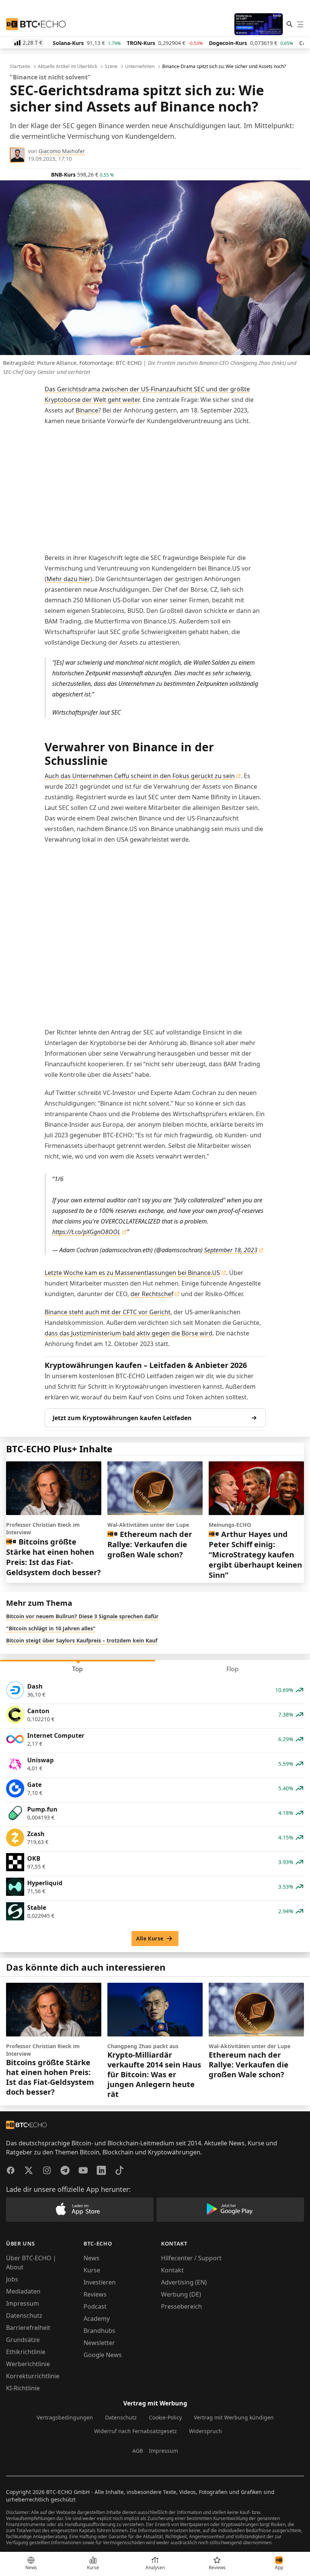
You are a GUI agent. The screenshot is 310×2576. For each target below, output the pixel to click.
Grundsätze (23, 2340)
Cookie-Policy (165, 2417)
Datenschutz (24, 2315)
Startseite (20, 67)
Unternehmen (140, 67)
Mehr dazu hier (68, 579)
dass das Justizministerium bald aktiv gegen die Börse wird (129, 1333)
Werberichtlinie (28, 2364)
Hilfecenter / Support (191, 2258)
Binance (87, 410)
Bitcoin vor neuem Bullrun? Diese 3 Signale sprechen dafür (82, 1616)
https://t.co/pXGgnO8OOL (86, 1232)
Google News (103, 2355)
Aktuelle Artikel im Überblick (67, 67)
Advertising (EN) (184, 2282)
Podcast (95, 2306)
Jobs (12, 2279)
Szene (111, 67)
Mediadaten (23, 2291)
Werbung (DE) (181, 2294)
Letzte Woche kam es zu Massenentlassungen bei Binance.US (132, 1273)
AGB (138, 2451)
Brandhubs (99, 2331)
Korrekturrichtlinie (33, 2376)
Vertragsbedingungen (65, 2417)
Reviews (95, 2294)
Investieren (100, 2282)
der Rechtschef (152, 1294)
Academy (97, 2319)
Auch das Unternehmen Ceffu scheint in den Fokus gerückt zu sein (140, 776)
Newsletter (99, 2343)
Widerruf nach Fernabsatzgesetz (136, 2431)
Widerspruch (205, 2431)
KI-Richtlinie (23, 2388)
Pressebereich (181, 2306)
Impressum (22, 2303)
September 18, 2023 (231, 1250)
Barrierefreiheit (28, 2328)
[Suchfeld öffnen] (290, 24)
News (91, 2258)
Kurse (92, 2270)
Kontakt (172, 2270)
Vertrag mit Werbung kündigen (234, 2417)
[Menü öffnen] (300, 24)
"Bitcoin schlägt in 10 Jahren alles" (51, 1628)
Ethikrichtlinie (26, 2352)
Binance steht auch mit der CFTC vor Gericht (108, 1312)
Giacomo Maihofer (62, 151)
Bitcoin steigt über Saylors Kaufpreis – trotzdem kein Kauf (82, 1640)
